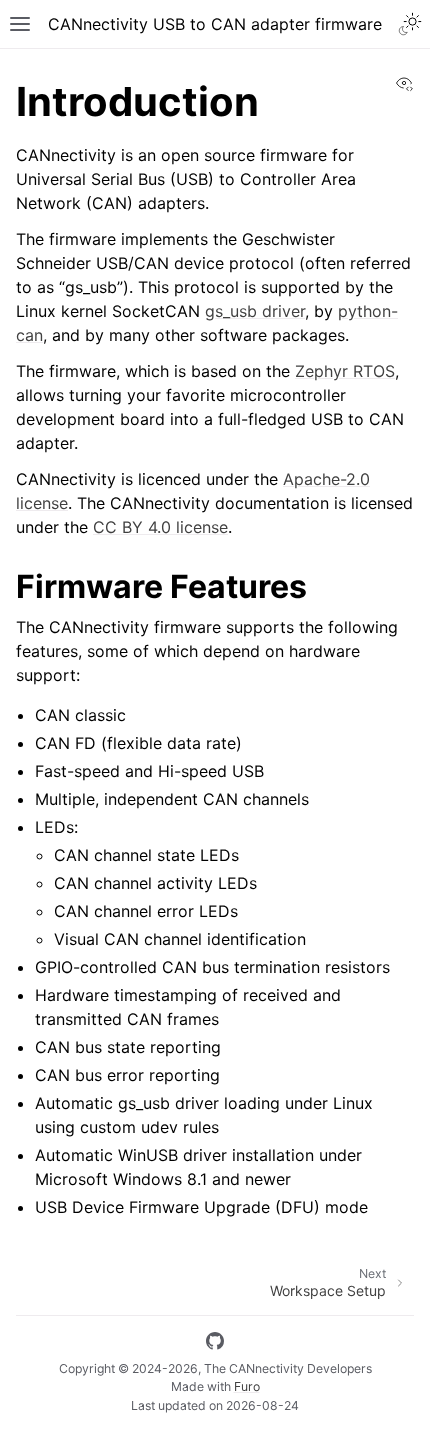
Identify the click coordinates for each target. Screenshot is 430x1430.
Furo (247, 1386)
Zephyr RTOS (345, 371)
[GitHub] (215, 1344)
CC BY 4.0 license (160, 527)
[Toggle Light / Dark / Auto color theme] (410, 24)
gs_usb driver (255, 311)
